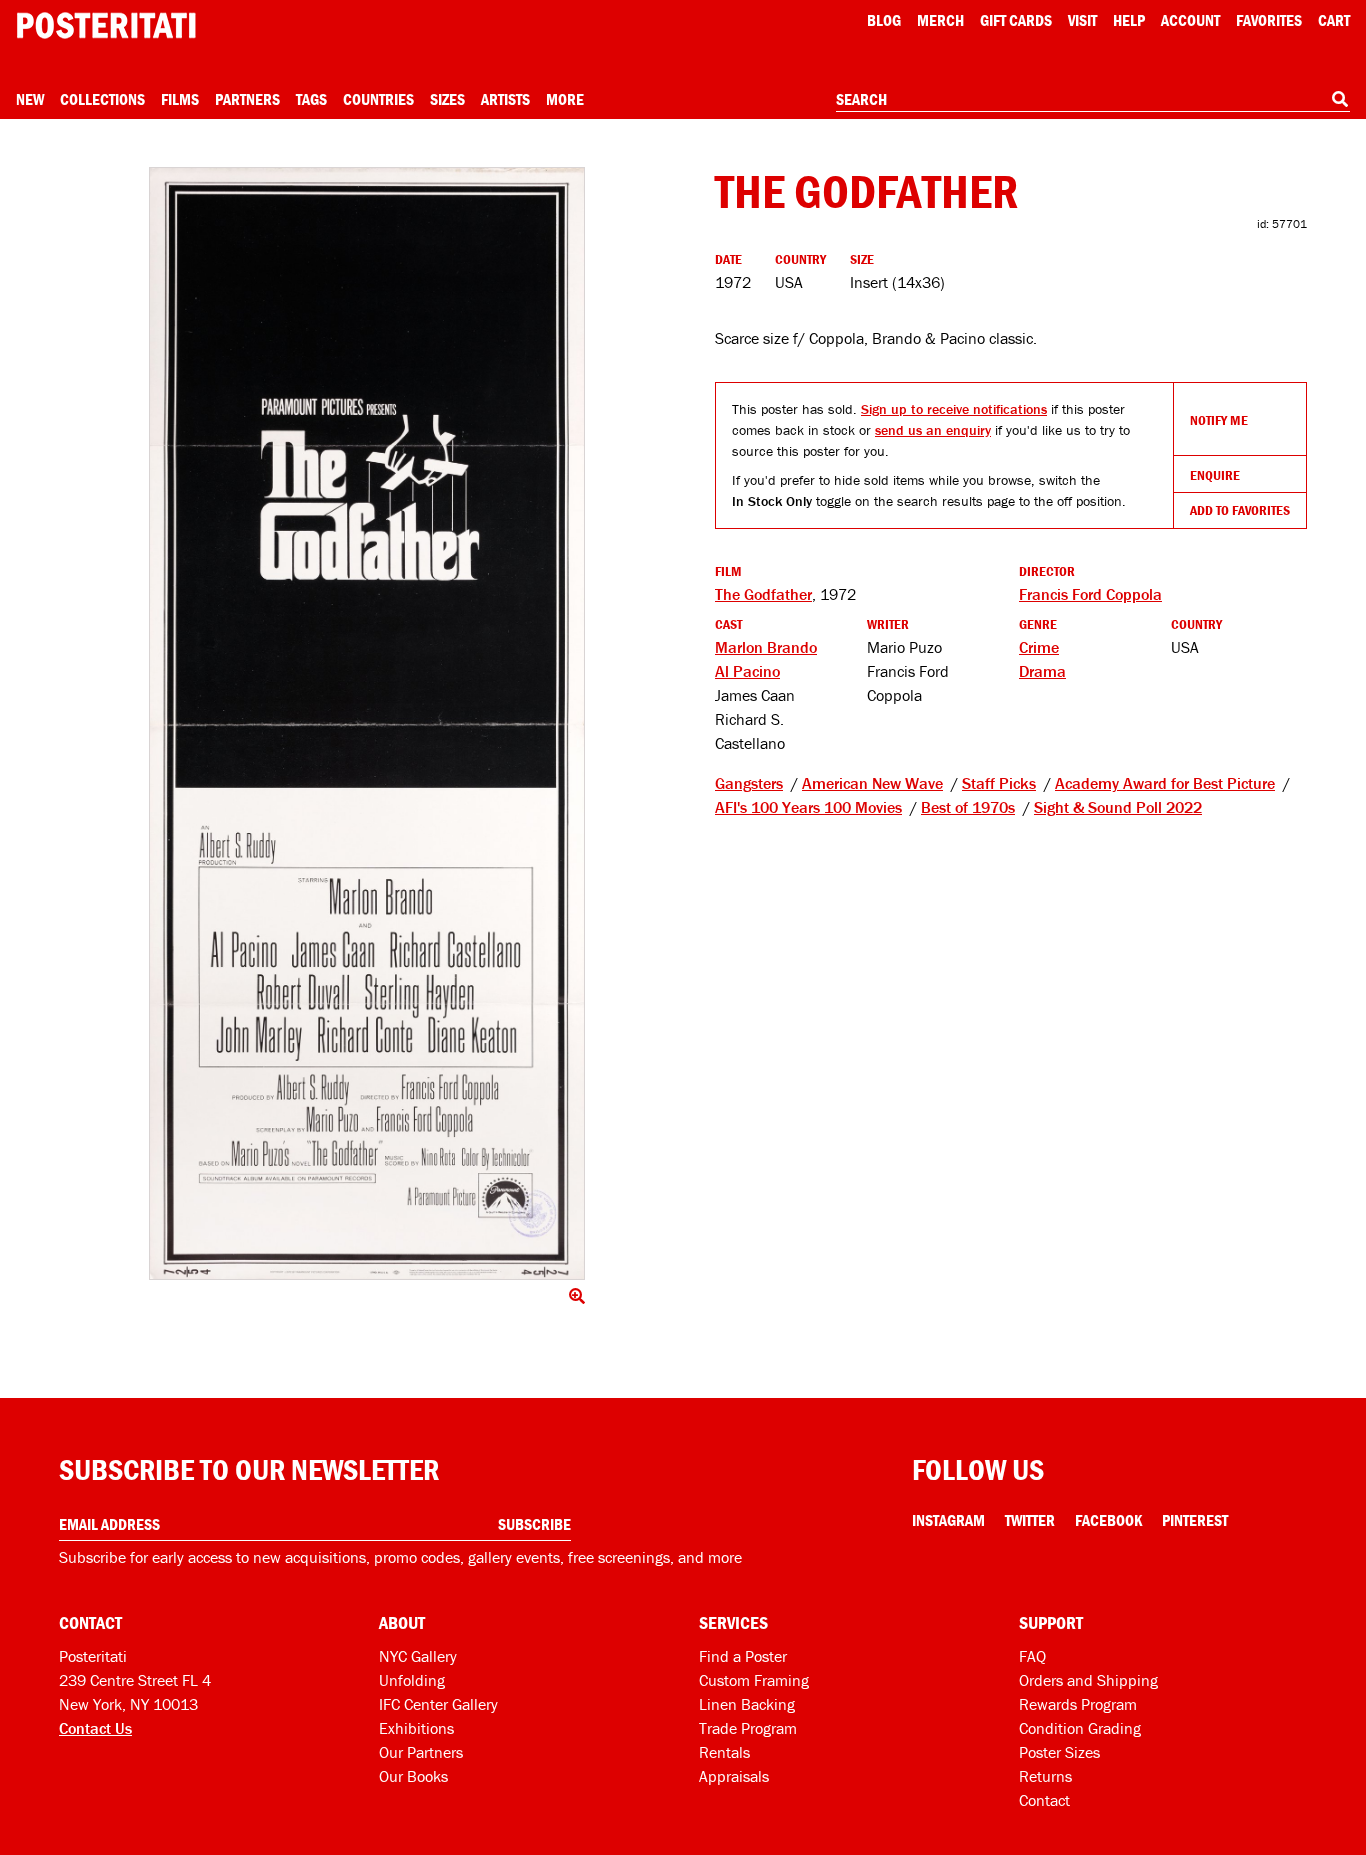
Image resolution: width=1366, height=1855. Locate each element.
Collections (102, 99)
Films (180, 99)
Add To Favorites (1240, 510)
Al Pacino (747, 671)
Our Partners (421, 1752)
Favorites (1269, 20)
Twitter (1030, 1520)
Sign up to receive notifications (954, 409)
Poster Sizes (1059, 1752)
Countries (378, 99)
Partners (247, 99)
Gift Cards (1016, 20)
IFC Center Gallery (438, 1704)
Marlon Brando (766, 647)
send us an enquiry (933, 430)
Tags (311, 99)
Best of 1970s (968, 807)
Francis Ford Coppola (1090, 594)
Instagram (948, 1520)
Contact (1044, 1800)
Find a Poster (743, 1656)
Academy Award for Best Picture (1165, 783)
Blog (884, 20)
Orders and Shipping (1088, 1680)
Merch (940, 20)
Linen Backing (747, 1704)
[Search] (1340, 99)
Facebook (1108, 1520)
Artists (505, 99)
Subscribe (534, 1524)
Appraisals (734, 1776)
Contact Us (95, 1728)
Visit (1082, 20)
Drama (1042, 671)
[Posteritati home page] (106, 25)
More (565, 99)
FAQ (1032, 1656)
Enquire (1215, 475)
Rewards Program (1078, 1704)
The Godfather (763, 594)
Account (1190, 20)
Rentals (724, 1752)
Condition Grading (1080, 1728)
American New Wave (872, 783)
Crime (1039, 647)
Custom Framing (754, 1680)
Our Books (413, 1776)
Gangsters (749, 783)
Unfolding (412, 1680)
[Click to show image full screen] (367, 723)
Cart (1334, 20)
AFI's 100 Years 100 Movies (808, 807)
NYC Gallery (418, 1656)
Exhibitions (416, 1728)
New (30, 99)
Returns (1045, 1776)
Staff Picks (999, 783)
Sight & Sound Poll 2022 (1118, 807)
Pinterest (1195, 1520)
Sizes (447, 99)
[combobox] (1093, 100)
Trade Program (748, 1728)
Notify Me (1219, 420)
